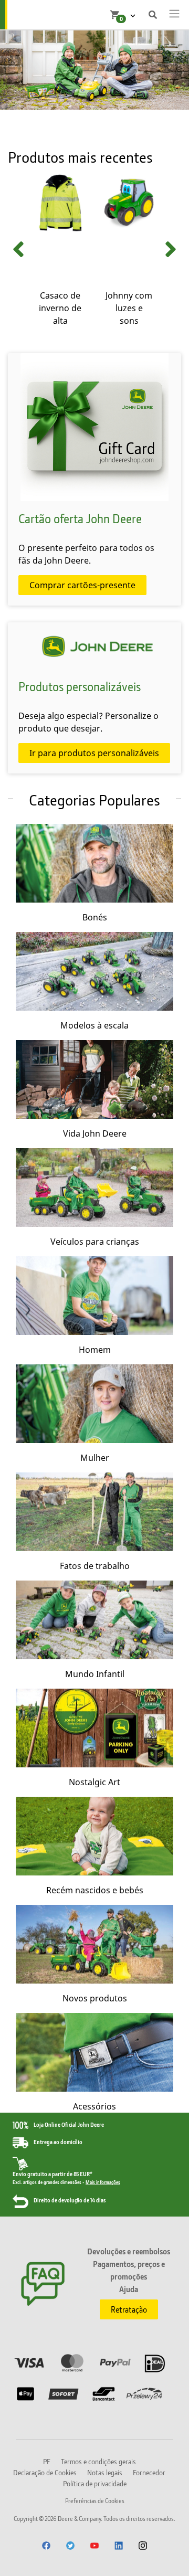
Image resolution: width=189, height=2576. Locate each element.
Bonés (95, 917)
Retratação (129, 2309)
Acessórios (94, 2106)
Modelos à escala (94, 1025)
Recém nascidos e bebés (95, 1890)
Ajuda (129, 2289)
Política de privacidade (95, 2483)
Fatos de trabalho (95, 1566)
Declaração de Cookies (45, 2472)
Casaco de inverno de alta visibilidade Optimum (60, 321)
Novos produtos (95, 1998)
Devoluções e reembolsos (129, 2251)
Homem (95, 1350)
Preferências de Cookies (95, 2501)
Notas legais (105, 2472)
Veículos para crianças (95, 1242)
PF (47, 2461)
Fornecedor (149, 2472)
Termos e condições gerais (98, 2461)
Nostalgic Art (94, 1782)
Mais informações (103, 2182)
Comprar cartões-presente (82, 585)
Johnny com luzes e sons (129, 308)
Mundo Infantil (95, 1674)
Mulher (95, 1458)
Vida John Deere (95, 1133)
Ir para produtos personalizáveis (94, 753)
